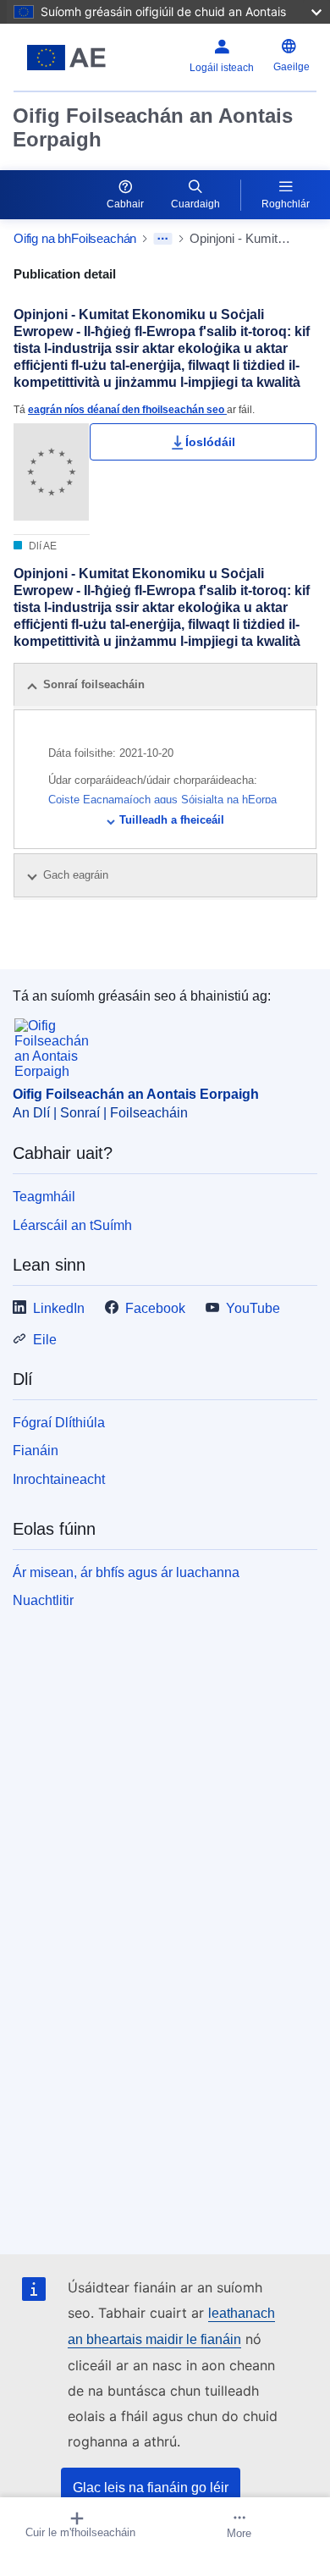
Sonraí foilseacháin (94, 684)
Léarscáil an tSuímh (72, 1225)
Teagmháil (44, 1197)
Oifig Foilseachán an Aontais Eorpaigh (153, 127)
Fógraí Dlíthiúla (59, 1423)
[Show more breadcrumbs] (163, 239)
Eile (45, 1340)
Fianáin (36, 1451)
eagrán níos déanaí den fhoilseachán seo (127, 409)
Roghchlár (286, 204)
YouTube (253, 1308)
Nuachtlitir (43, 1600)
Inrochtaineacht (59, 1479)
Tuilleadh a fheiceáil (172, 820)
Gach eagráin (77, 875)
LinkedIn (59, 1308)
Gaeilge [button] (291, 67)
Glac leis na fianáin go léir (151, 2488)
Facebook (155, 1308)
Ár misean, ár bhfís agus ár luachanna (126, 1572)
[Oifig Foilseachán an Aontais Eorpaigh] (66, 58)
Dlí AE (41, 546)
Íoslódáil (210, 442)
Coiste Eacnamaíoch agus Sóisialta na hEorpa (162, 800)
